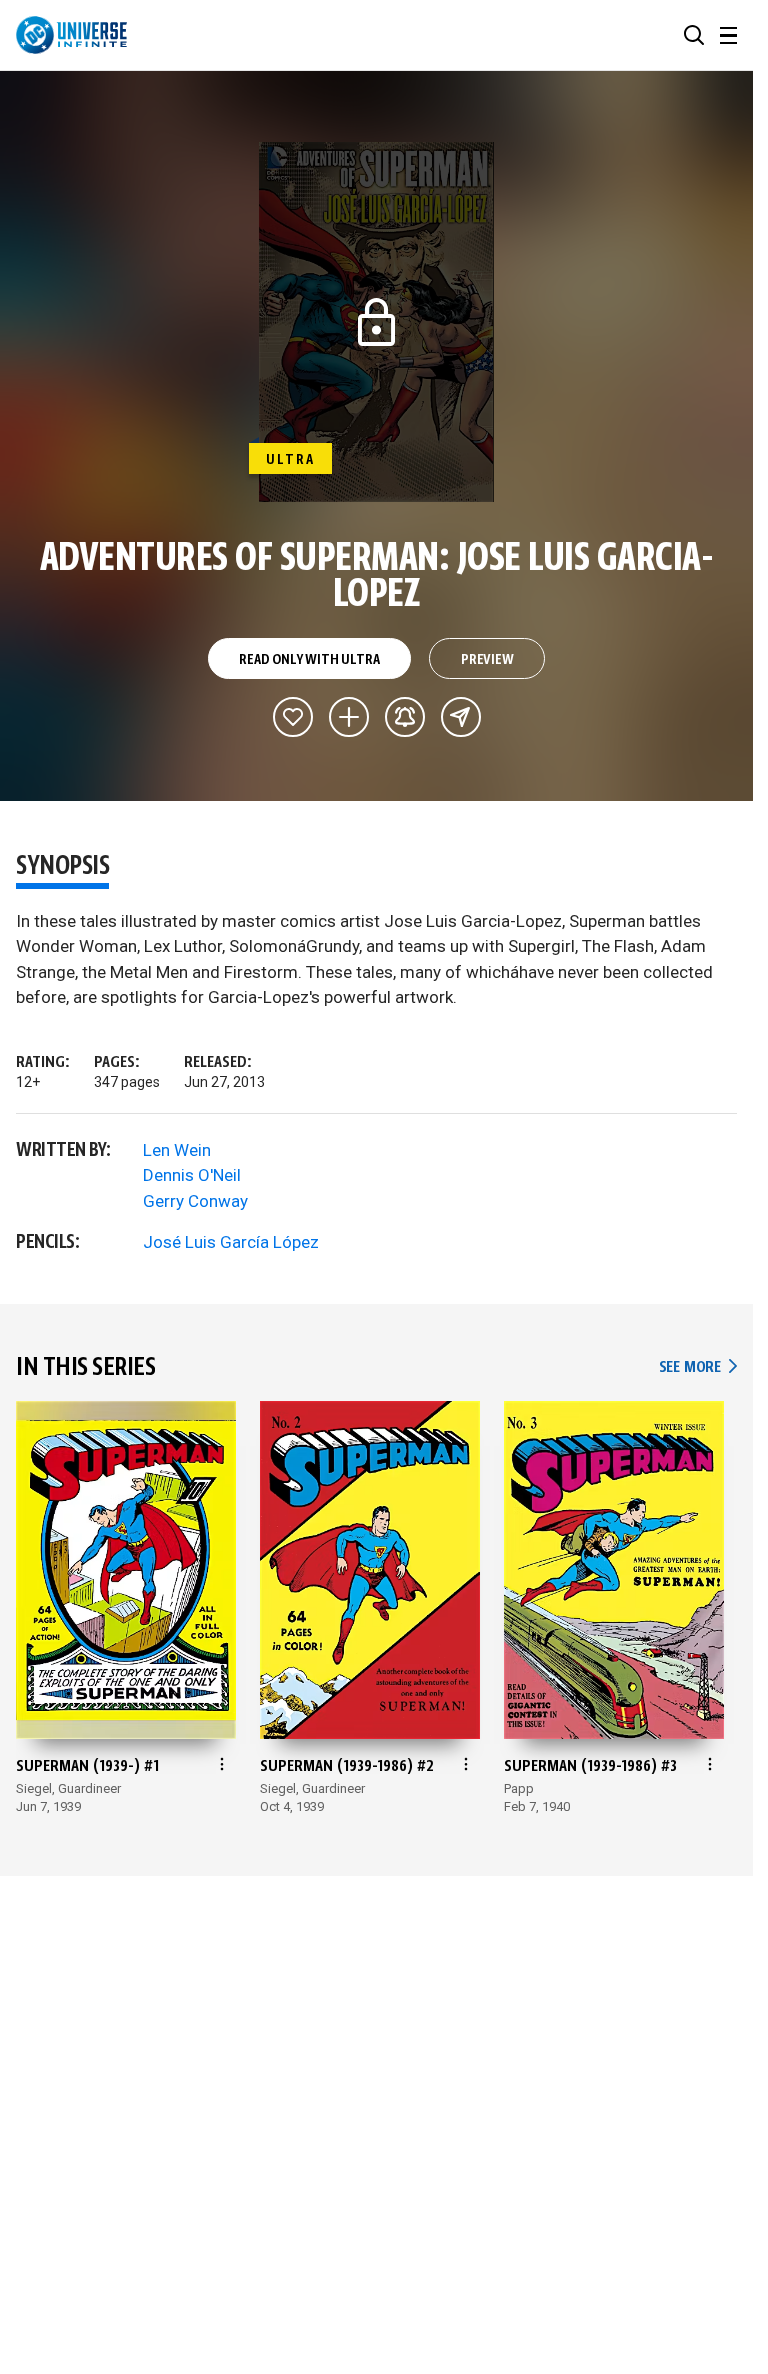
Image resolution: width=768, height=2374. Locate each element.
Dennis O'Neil (192, 1175)
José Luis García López (231, 1242)
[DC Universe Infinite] (71, 35)
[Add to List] (349, 717)
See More (698, 1367)
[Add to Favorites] (293, 717)
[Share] (461, 717)
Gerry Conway (195, 1201)
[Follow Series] (405, 717)
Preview (487, 660)
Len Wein (177, 1150)
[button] (694, 35)
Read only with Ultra (309, 660)
